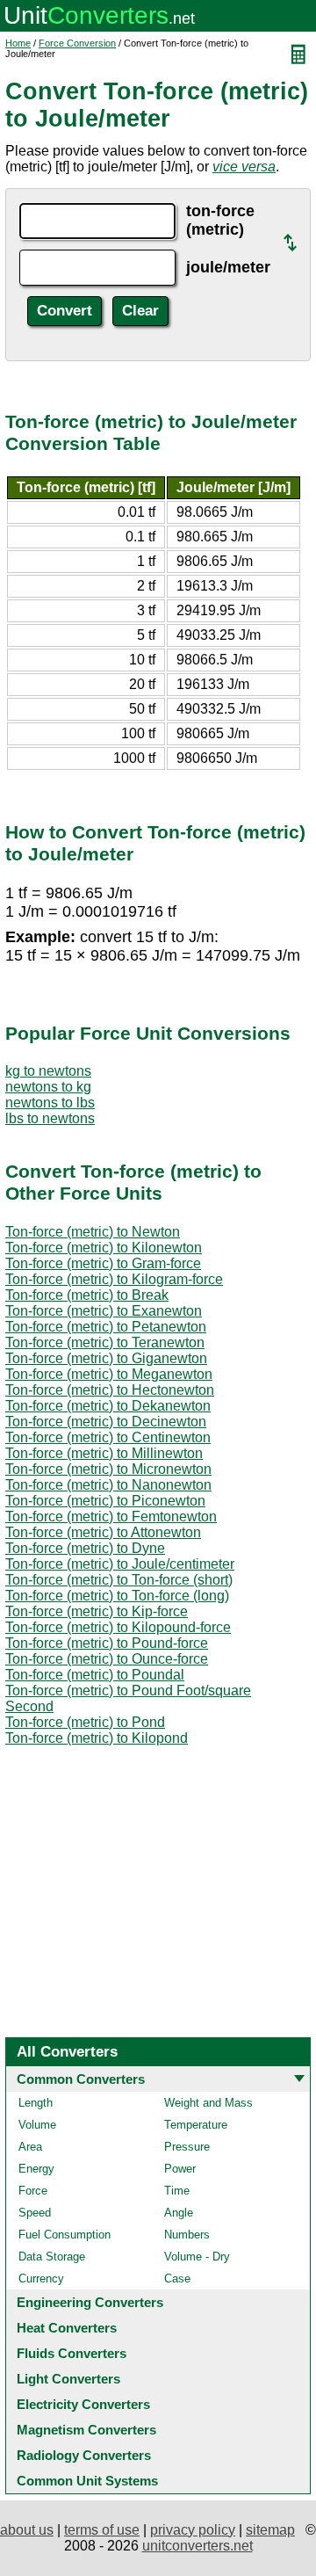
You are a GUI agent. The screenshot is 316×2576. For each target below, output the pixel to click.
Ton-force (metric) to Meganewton (109, 1374)
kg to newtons (48, 1071)
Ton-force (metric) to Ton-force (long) (117, 1596)
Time (177, 2191)
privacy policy (193, 2530)
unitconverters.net (197, 2546)
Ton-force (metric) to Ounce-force (107, 1659)
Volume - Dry (197, 2257)
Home (18, 43)
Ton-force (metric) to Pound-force (107, 1643)
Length (36, 2103)
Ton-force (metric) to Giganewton (106, 1358)
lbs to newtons (50, 1118)
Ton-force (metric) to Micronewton (108, 1469)
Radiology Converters (84, 2455)
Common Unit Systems (87, 2481)
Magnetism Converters (86, 2430)
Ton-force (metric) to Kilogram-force (114, 1279)
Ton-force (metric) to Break (87, 1295)
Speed (35, 2213)
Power (180, 2169)
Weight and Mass (208, 2103)
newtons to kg (48, 1087)
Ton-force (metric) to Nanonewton (108, 1485)
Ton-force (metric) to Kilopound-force (118, 1627)
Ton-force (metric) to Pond (85, 1722)
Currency (41, 2278)
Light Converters (68, 2379)
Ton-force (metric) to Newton (93, 1232)
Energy (36, 2169)
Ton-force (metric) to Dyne (85, 1548)
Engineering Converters (90, 2302)
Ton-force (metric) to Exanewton (104, 1311)
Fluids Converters (72, 2353)
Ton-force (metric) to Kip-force (97, 1611)
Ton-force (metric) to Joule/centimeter (120, 1564)
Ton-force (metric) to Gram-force (103, 1263)
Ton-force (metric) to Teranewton (105, 1342)
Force (33, 2191)
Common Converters (81, 2079)
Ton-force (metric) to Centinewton (108, 1437)
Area (30, 2147)
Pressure (187, 2147)
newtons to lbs (50, 1103)
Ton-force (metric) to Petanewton (106, 1327)
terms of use (102, 2530)
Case (177, 2278)
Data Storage (52, 2257)
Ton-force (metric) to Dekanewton (108, 1406)
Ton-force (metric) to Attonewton (103, 1532)
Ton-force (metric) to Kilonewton (104, 1248)
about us (27, 2530)
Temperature (196, 2125)
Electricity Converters (83, 2404)
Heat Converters (67, 2328)
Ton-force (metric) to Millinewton (104, 1453)
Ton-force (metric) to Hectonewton (110, 1390)
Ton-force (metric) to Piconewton (105, 1501)
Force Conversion (77, 43)
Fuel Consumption (65, 2235)
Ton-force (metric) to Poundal (95, 1675)
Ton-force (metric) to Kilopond (97, 1738)
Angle (179, 2213)
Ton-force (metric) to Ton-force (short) (119, 1580)
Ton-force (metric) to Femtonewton (111, 1517)
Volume (37, 2125)
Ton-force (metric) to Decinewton (106, 1422)
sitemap (270, 2530)
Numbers (187, 2235)
